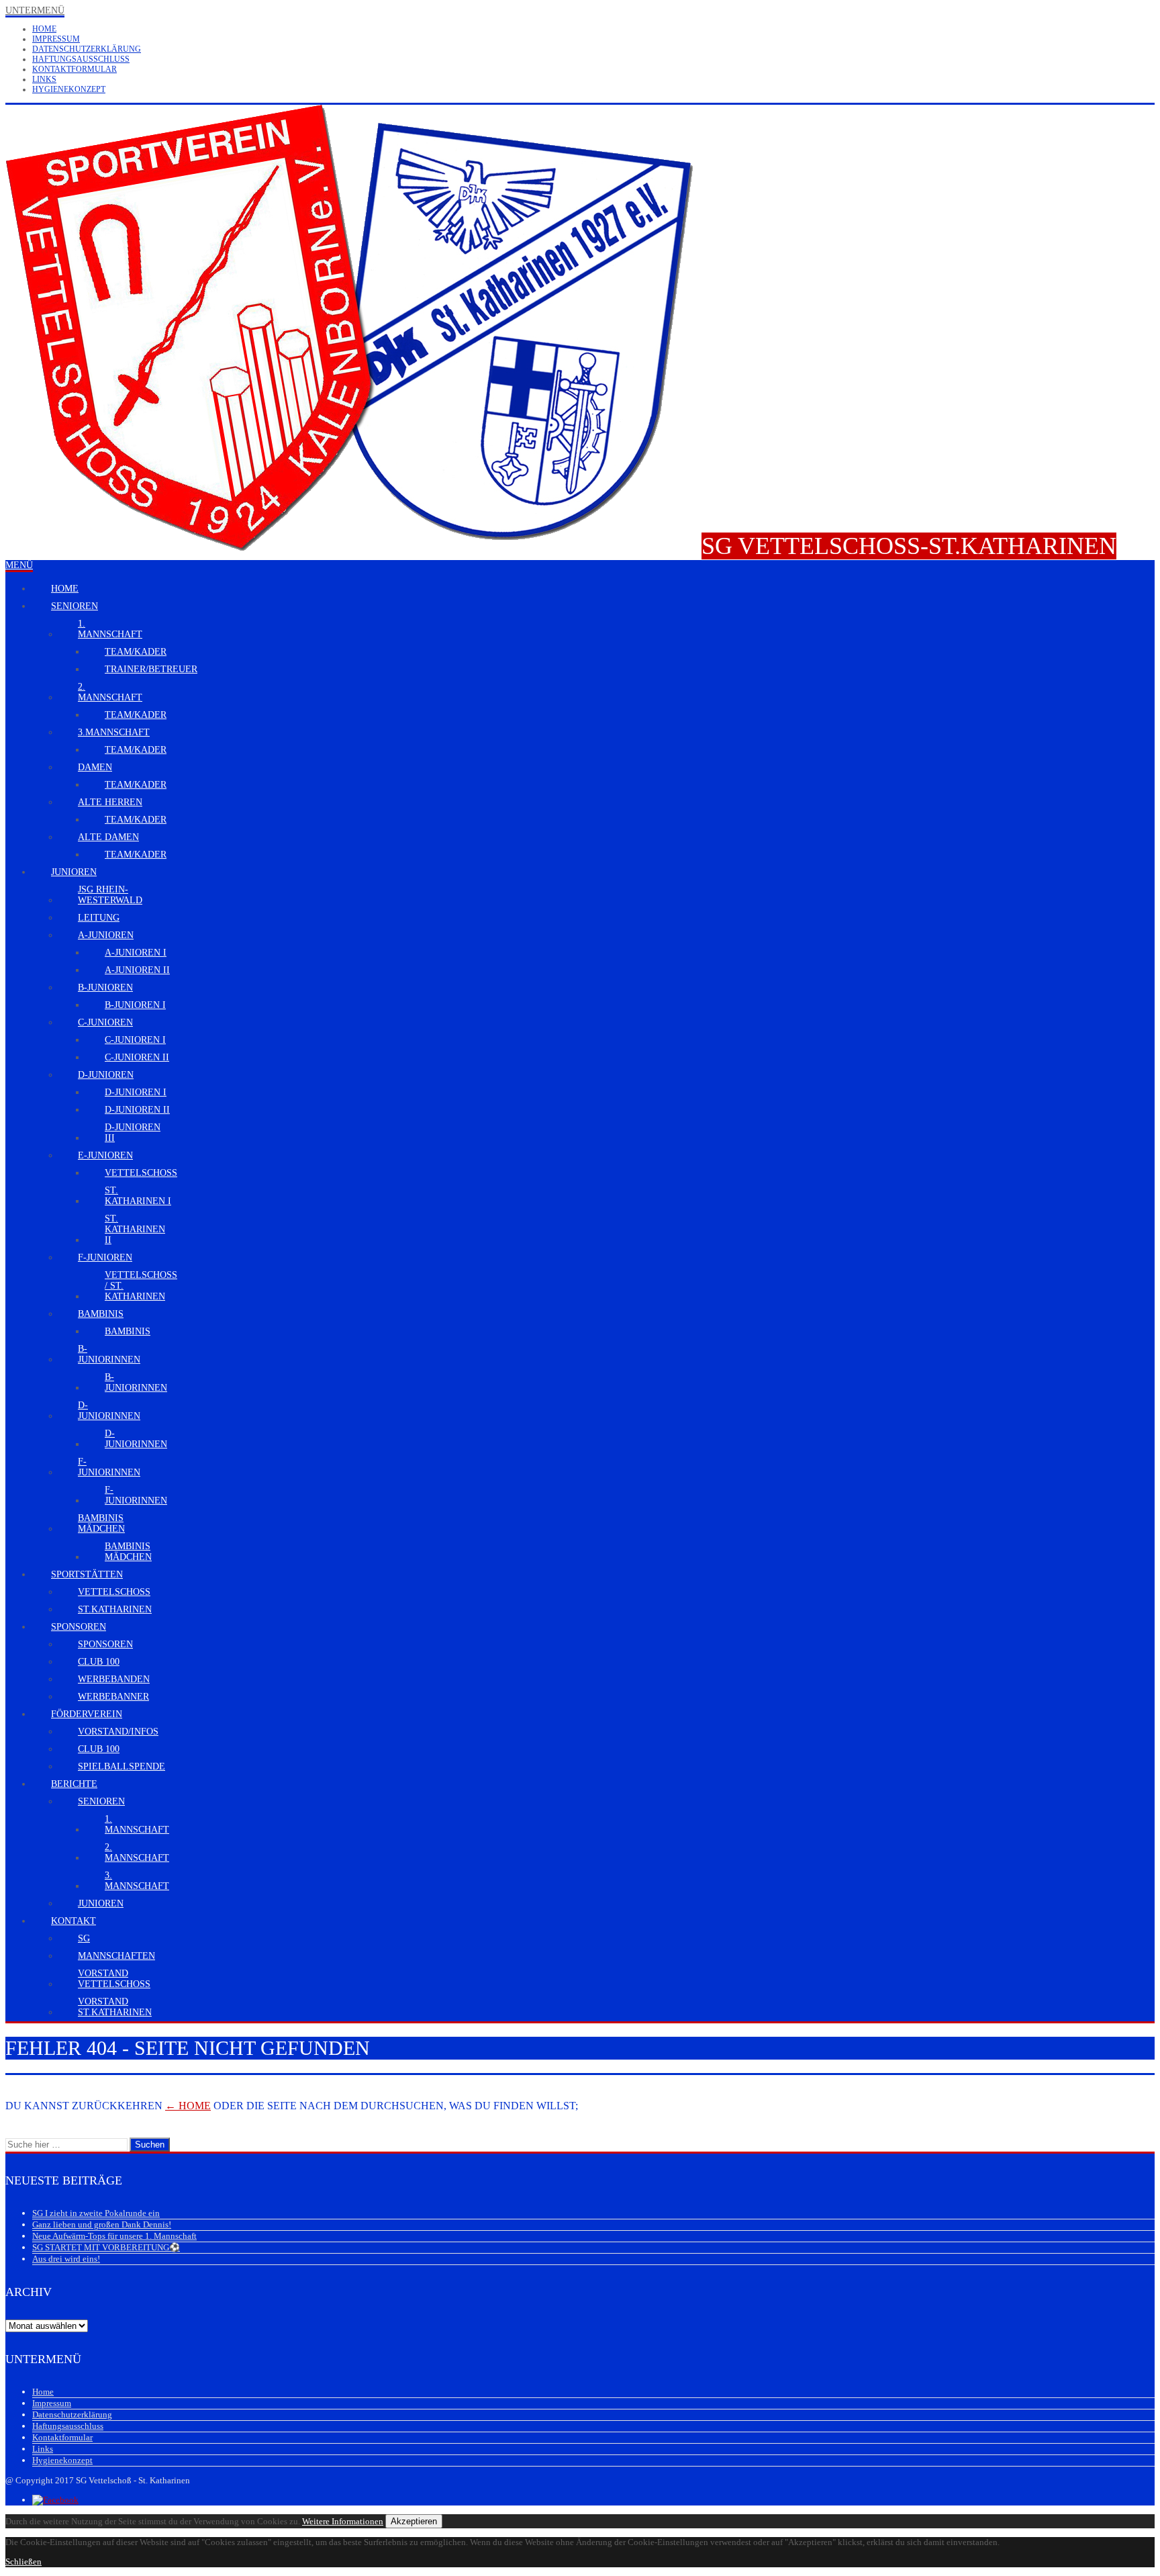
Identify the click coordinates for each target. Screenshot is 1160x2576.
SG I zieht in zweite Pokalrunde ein (96, 2213)
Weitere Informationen (343, 2521)
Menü (19, 565)
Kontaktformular (75, 69)
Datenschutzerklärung (87, 49)
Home (44, 29)
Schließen (23, 2562)
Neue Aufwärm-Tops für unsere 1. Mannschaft (114, 2236)
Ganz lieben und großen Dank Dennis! (102, 2224)
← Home (188, 2106)
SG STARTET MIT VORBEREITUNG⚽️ (106, 2247)
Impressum (56, 39)
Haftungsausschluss (81, 59)
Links (44, 79)
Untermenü (35, 10)
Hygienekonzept (69, 89)
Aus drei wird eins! (66, 2259)
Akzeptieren (414, 2521)
